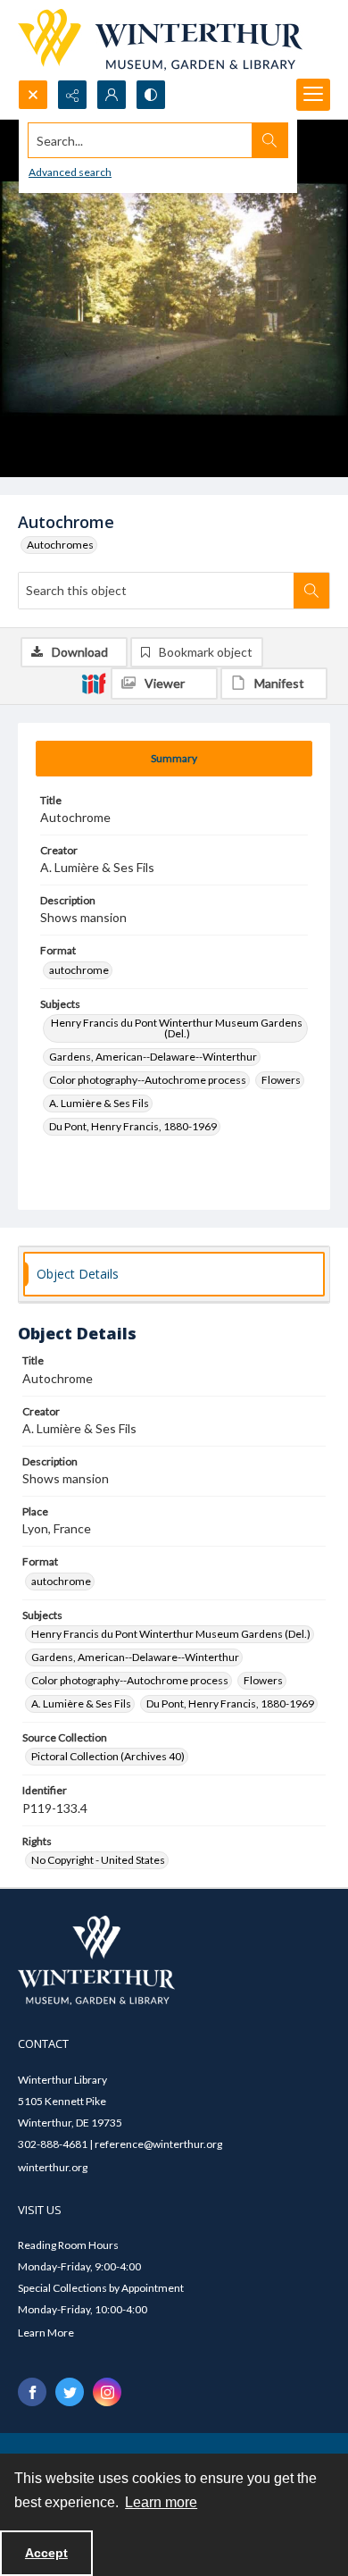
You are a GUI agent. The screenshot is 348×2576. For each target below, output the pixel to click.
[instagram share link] (107, 2392)
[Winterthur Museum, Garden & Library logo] (160, 40)
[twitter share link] (70, 2392)
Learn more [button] (161, 2502)
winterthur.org (53, 2167)
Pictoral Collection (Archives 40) (108, 1756)
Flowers (281, 1080)
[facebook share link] (32, 2392)
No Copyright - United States (98, 1860)
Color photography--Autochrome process (148, 1080)
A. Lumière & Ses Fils (99, 1103)
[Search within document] (311, 591)
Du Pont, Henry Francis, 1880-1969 (133, 1126)
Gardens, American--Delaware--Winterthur (153, 1057)
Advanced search (70, 172)
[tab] (174, 759)
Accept (46, 2553)
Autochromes (60, 545)
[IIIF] (94, 683)
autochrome (79, 970)
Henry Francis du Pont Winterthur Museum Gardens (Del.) (177, 1028)
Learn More (46, 2333)
